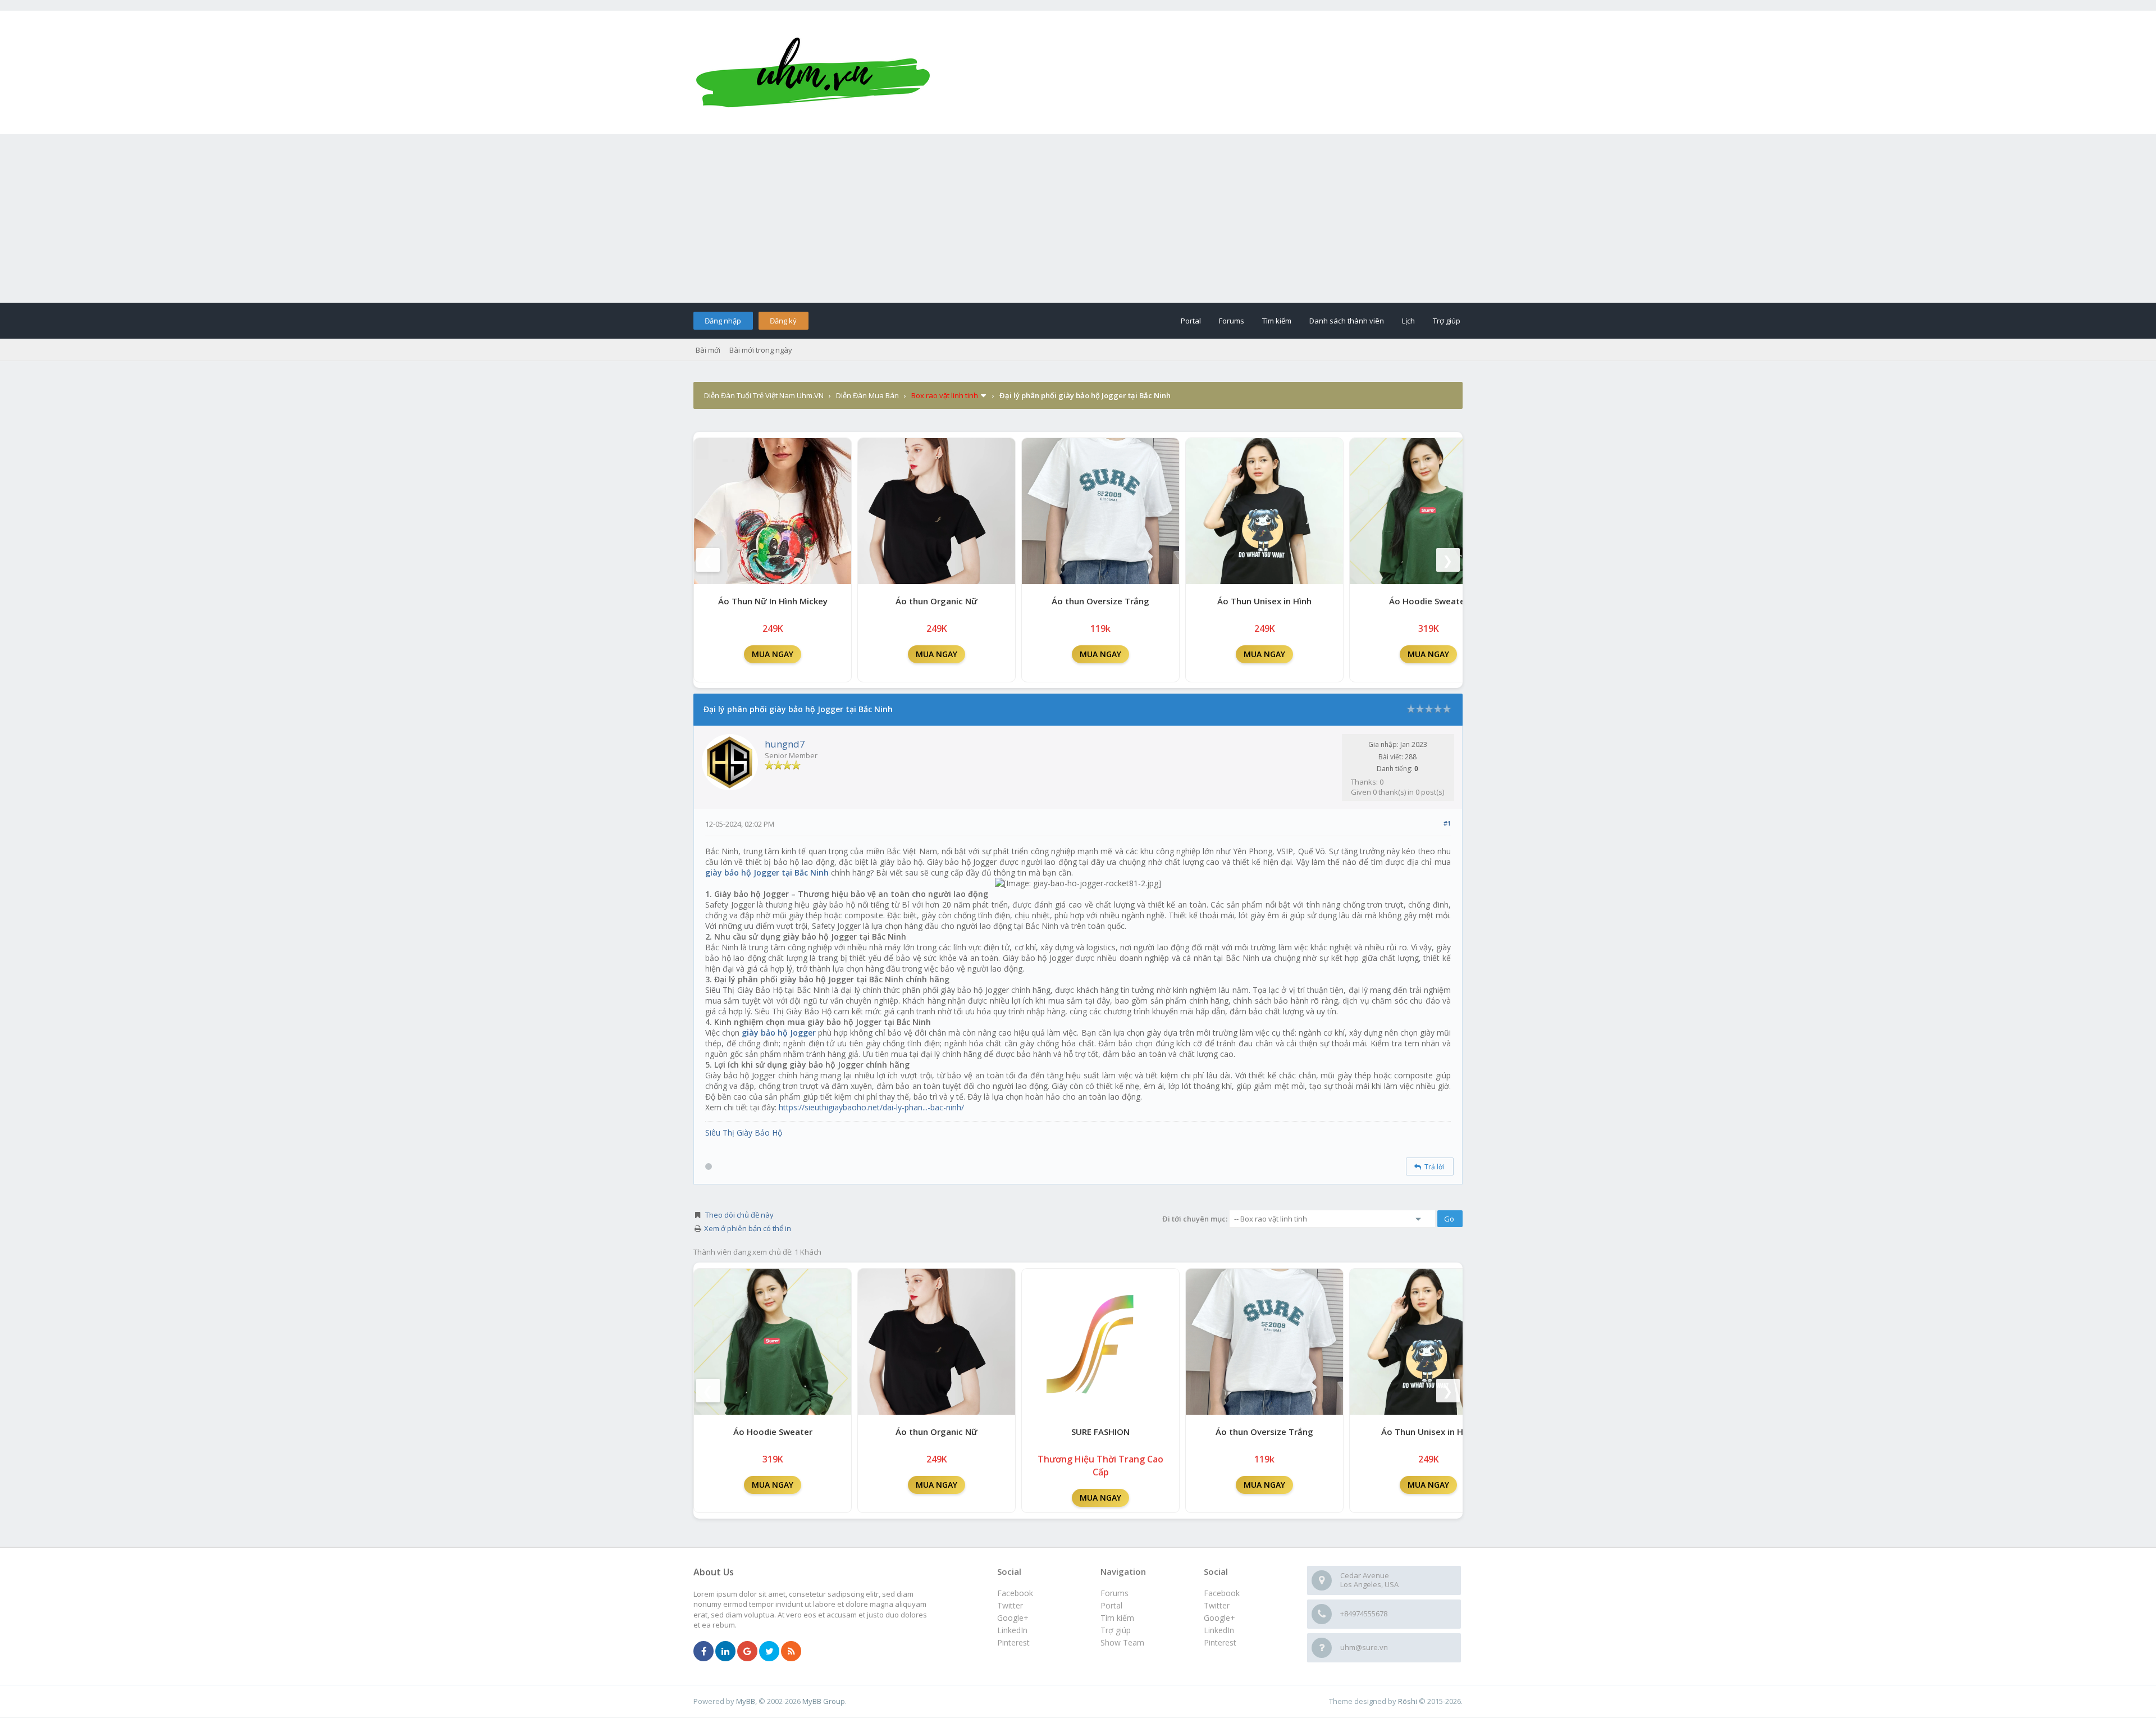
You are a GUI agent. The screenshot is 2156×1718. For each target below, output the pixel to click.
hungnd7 (785, 744)
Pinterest (1220, 1642)
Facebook (1222, 1593)
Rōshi (1408, 1701)
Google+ (1219, 1618)
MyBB (746, 1701)
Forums (1232, 321)
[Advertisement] (1078, 218)
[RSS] (791, 1652)
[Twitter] (769, 1652)
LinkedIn (1219, 1630)
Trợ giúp (1447, 321)
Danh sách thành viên (1347, 321)
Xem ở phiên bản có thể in (748, 1228)
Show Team (1122, 1642)
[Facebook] (704, 1652)
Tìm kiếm (1277, 321)
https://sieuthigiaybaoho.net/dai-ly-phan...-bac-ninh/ (871, 1107)
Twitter (1217, 1605)
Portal (1191, 321)
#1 (1447, 823)
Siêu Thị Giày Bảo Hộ (744, 1133)
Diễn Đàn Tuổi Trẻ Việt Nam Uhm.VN (764, 395)
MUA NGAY (773, 654)
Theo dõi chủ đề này (739, 1215)
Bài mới (708, 350)
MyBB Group (824, 1701)
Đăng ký (783, 321)
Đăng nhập (723, 321)
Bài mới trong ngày (761, 350)
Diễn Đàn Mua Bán (867, 395)
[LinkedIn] (725, 1652)
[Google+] (747, 1652)
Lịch (1408, 321)
